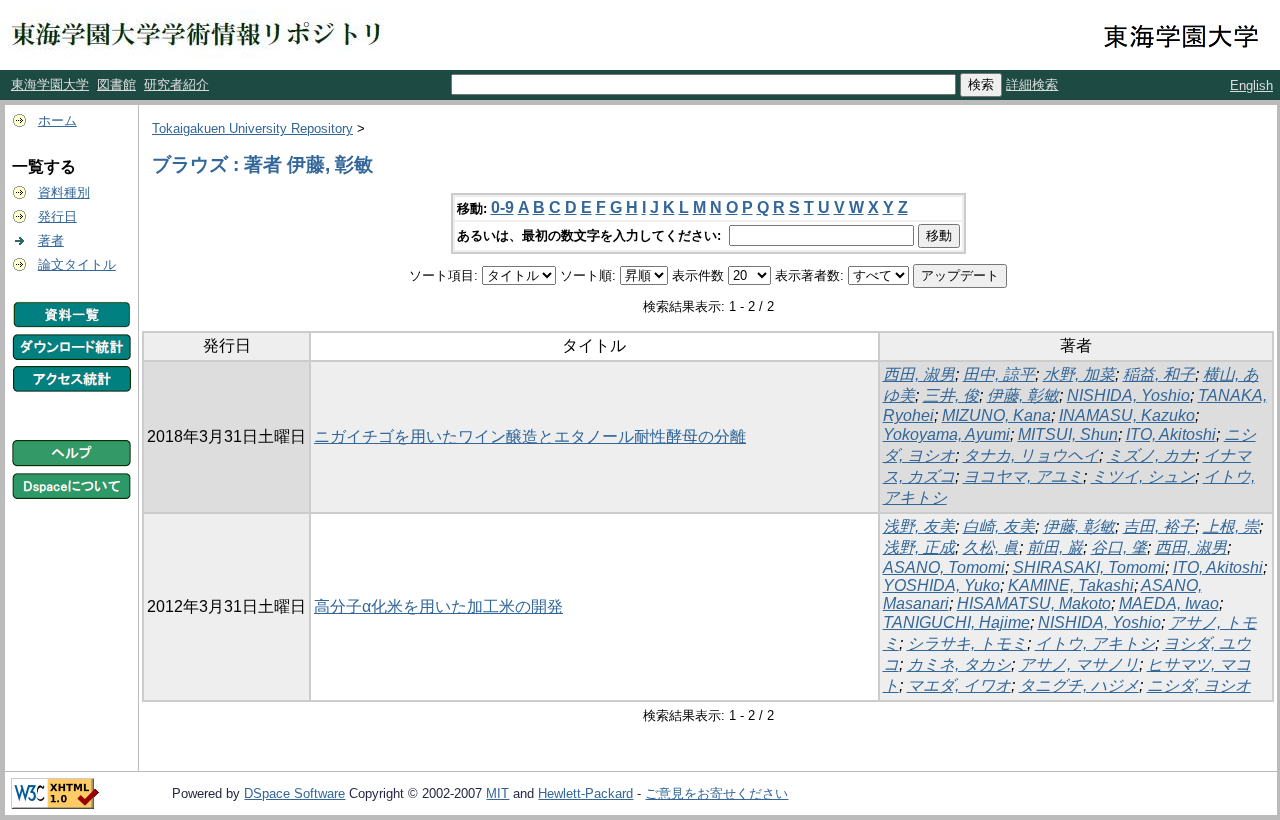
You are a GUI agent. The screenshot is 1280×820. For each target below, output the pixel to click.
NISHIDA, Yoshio (1128, 395)
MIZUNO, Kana (996, 415)
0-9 (502, 207)
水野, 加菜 (1079, 374)
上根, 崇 (1231, 526)
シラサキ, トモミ (967, 643)
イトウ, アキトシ (1095, 643)
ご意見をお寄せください (716, 793)
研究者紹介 (176, 84)
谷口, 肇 (1119, 547)
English (1251, 85)
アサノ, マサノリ (1079, 664)
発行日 (57, 216)
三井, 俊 (951, 395)
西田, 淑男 (919, 374)
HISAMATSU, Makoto (1034, 603)
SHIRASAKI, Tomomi (1089, 567)
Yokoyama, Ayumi (946, 434)
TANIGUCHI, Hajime (956, 622)
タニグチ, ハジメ (1079, 685)
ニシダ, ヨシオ (1199, 685)
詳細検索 (1032, 84)
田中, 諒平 (999, 374)
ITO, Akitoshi (1171, 434)
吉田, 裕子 (1159, 526)
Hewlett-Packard (585, 793)
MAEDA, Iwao (1169, 603)
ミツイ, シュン (1143, 476)
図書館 (116, 84)
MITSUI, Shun (1068, 434)
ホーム (57, 120)
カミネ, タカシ (959, 664)
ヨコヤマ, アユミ (1023, 476)
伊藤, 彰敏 (1023, 395)
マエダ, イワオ (959, 685)
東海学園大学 (50, 84)
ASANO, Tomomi (944, 567)
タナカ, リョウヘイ (1031, 455)
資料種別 (64, 192)
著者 (51, 240)
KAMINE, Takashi (1071, 585)
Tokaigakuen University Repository (252, 128)
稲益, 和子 (1159, 374)
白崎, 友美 (999, 526)
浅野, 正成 (919, 547)
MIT (497, 793)
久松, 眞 (991, 547)
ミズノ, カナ (1151, 455)
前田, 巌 (1055, 547)
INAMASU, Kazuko (1127, 415)
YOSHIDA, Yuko (941, 585)
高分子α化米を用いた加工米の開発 (438, 606)
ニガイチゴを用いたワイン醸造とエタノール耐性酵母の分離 (530, 436)
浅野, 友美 (919, 526)
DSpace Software (294, 793)
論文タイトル (77, 264)
